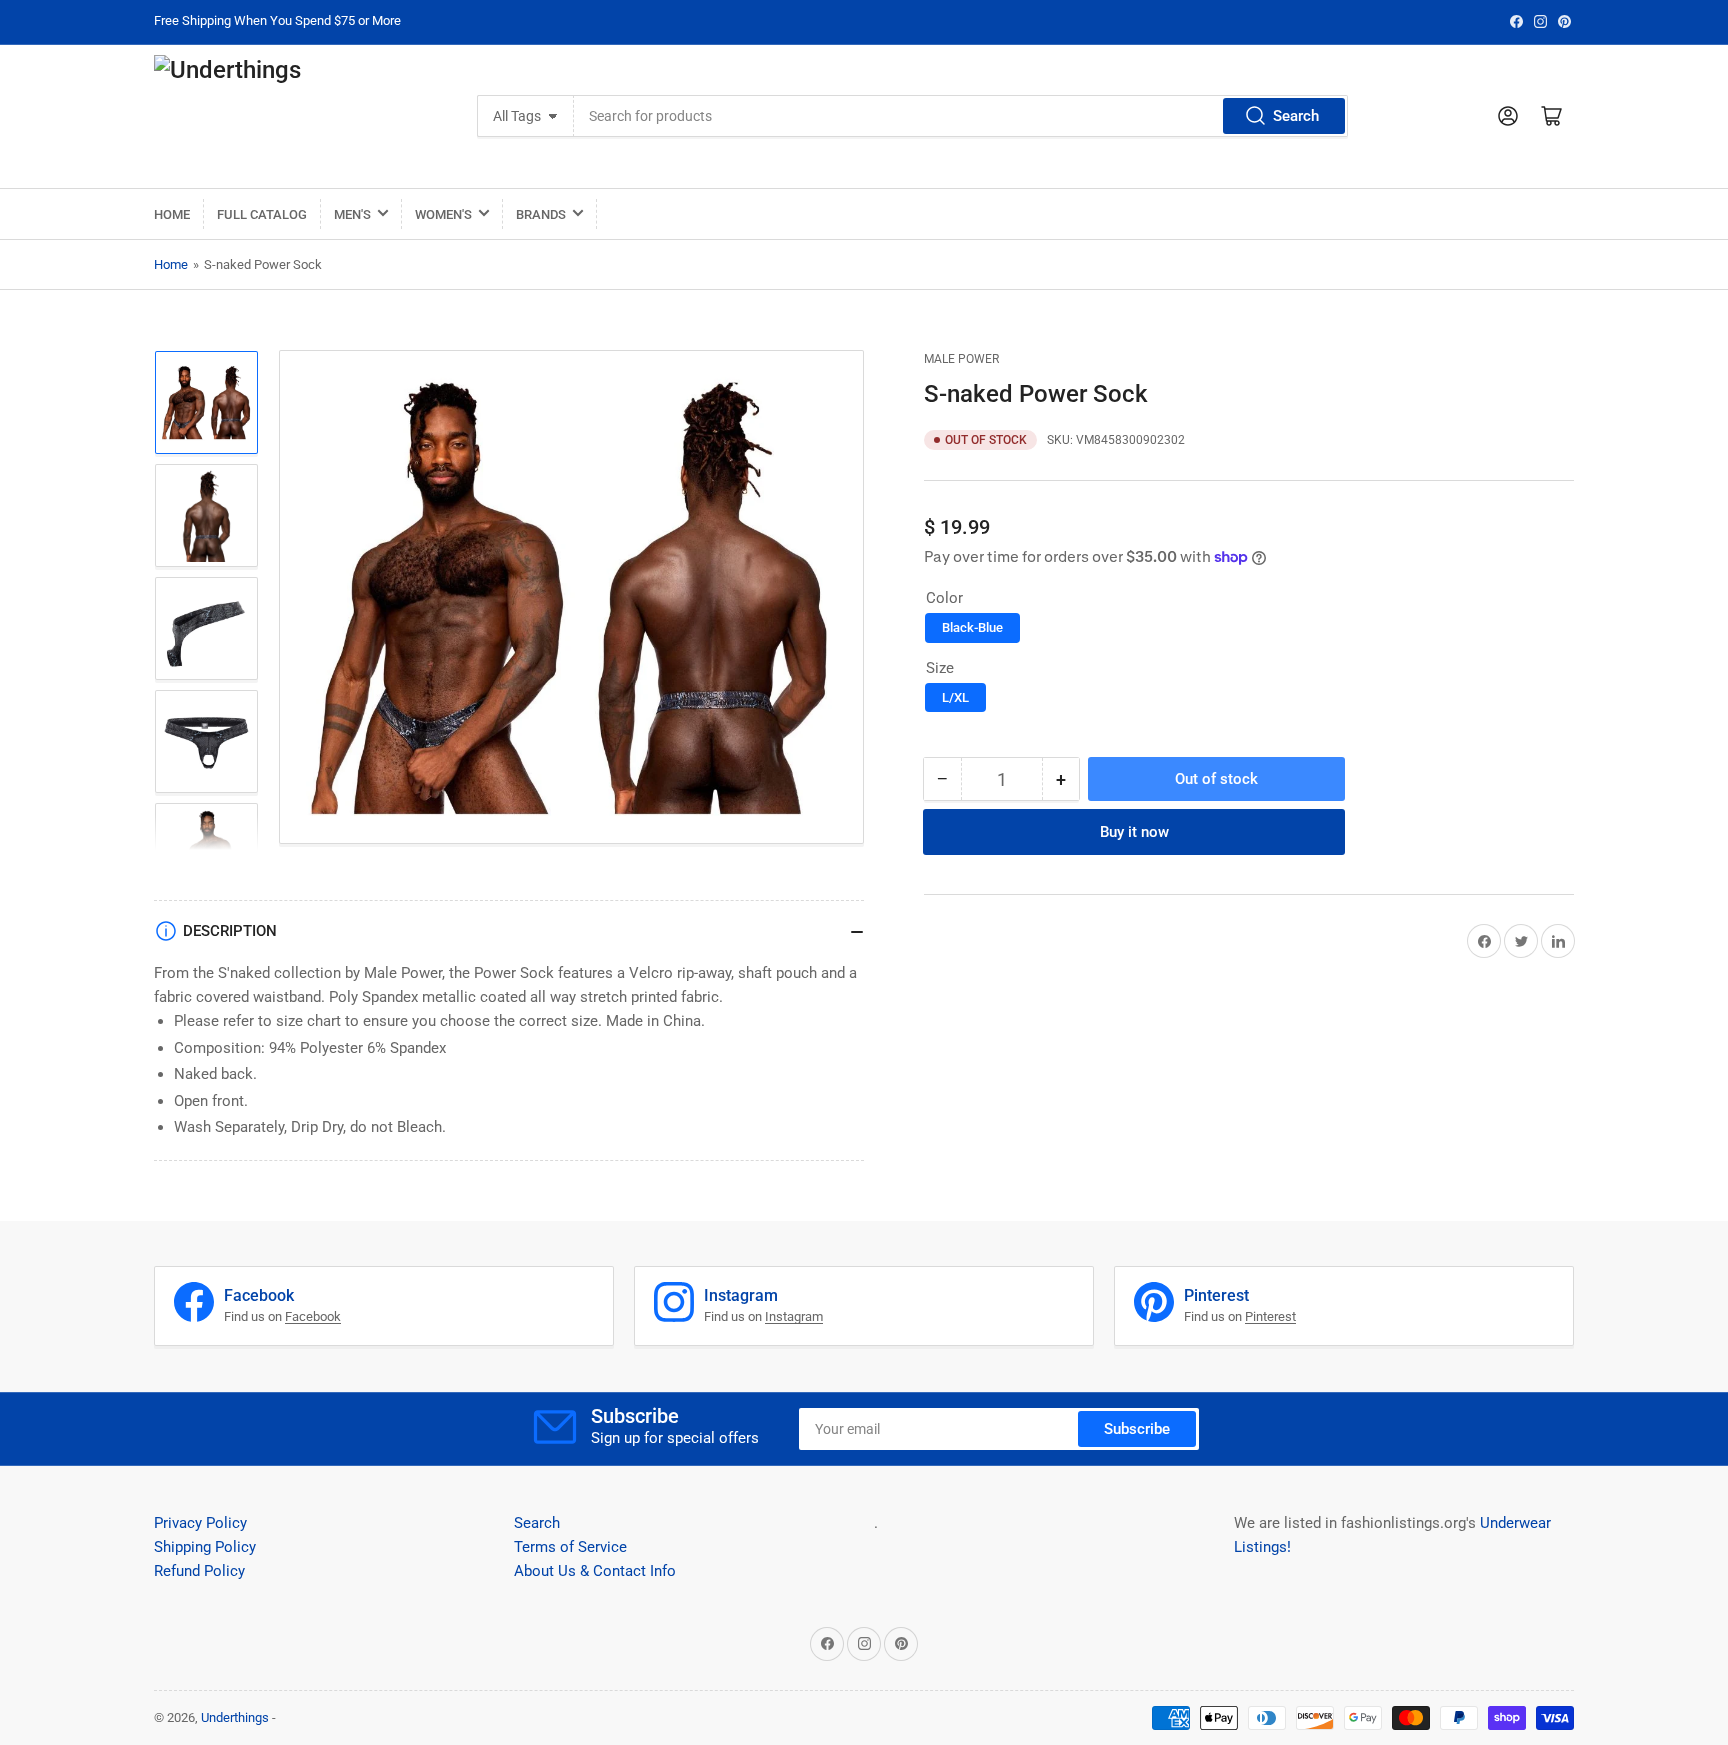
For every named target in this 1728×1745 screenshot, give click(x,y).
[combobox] (960, 116)
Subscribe (1137, 1429)
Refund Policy (199, 1571)
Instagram (794, 1316)
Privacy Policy (200, 1523)
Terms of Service (570, 1547)
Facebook (313, 1316)
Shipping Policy (205, 1547)
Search (1296, 116)
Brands (541, 214)
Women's (443, 214)
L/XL (955, 697)
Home (172, 214)
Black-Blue (972, 627)
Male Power (961, 359)
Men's (352, 214)
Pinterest (1270, 1316)
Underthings (235, 1717)
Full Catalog (262, 214)
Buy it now (1134, 832)
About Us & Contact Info (595, 1571)
